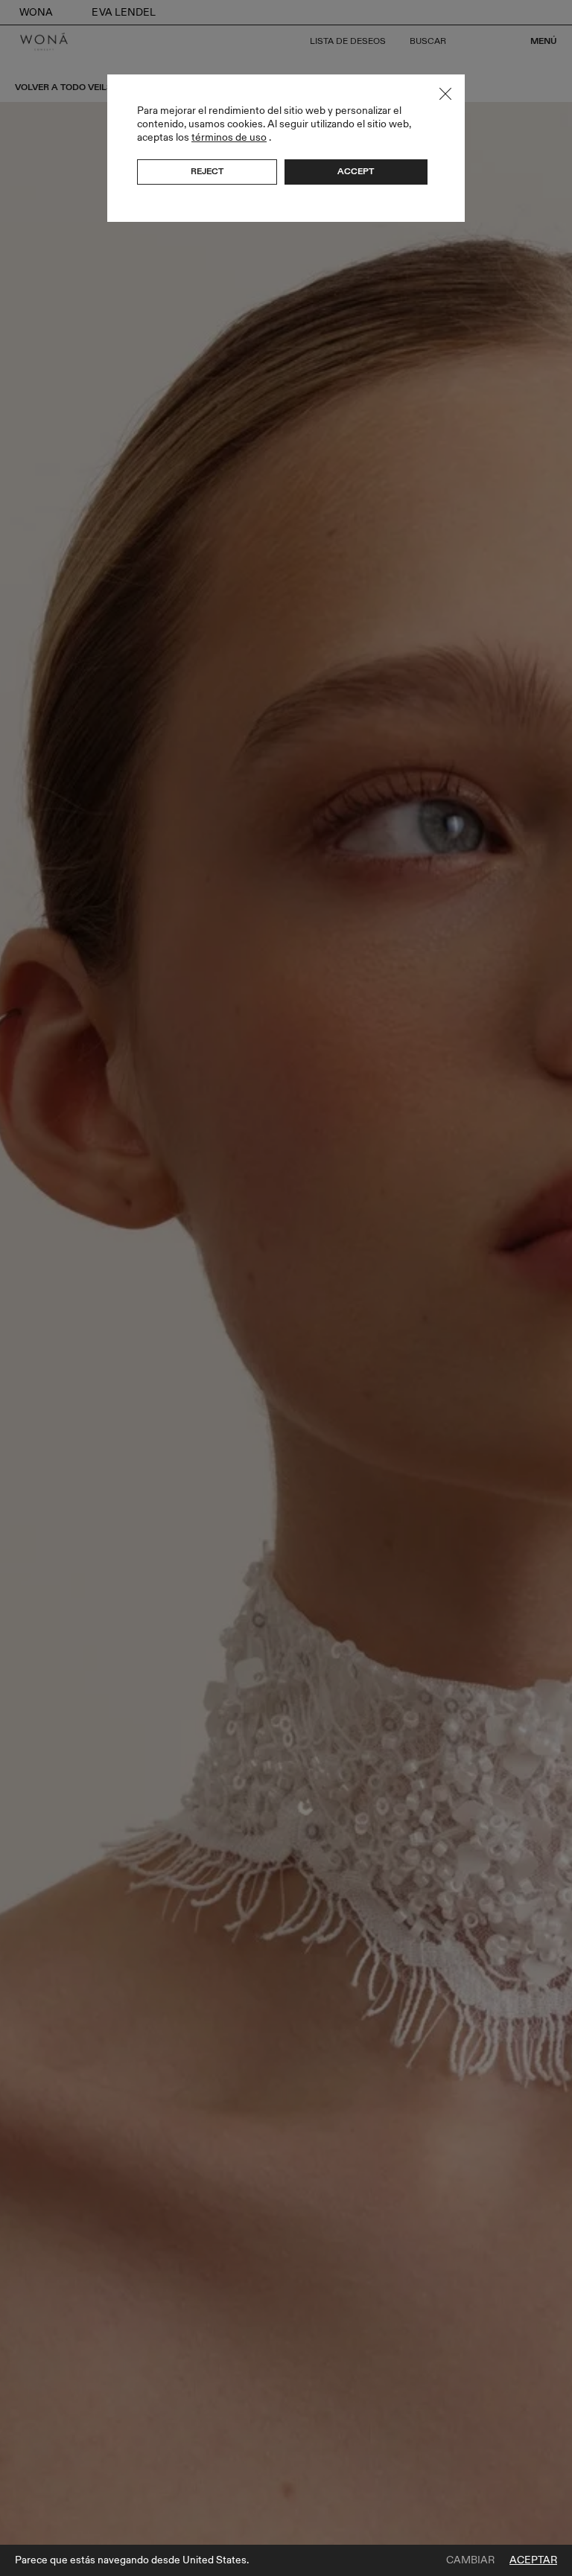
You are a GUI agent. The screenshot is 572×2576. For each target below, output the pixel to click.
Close (445, 94)
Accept (356, 171)
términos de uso (229, 137)
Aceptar (533, 2560)
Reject (207, 171)
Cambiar (470, 2560)
